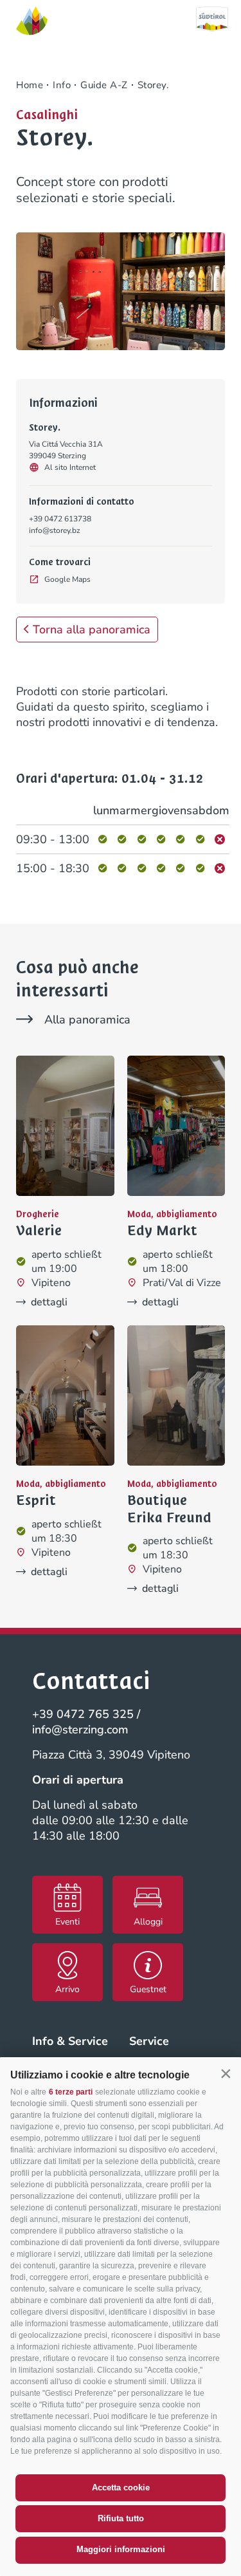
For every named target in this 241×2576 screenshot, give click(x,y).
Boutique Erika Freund (169, 1509)
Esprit (36, 1500)
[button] (226, 2074)
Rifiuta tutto (121, 2518)
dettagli (49, 1302)
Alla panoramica (87, 1020)
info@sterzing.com (80, 1730)
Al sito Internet (70, 467)
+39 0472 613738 (60, 519)
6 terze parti (71, 2092)
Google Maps (67, 579)
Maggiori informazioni (121, 2549)
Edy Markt (162, 1231)
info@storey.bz (55, 530)
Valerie (39, 1231)
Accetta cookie (121, 2487)
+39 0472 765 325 (83, 1714)
